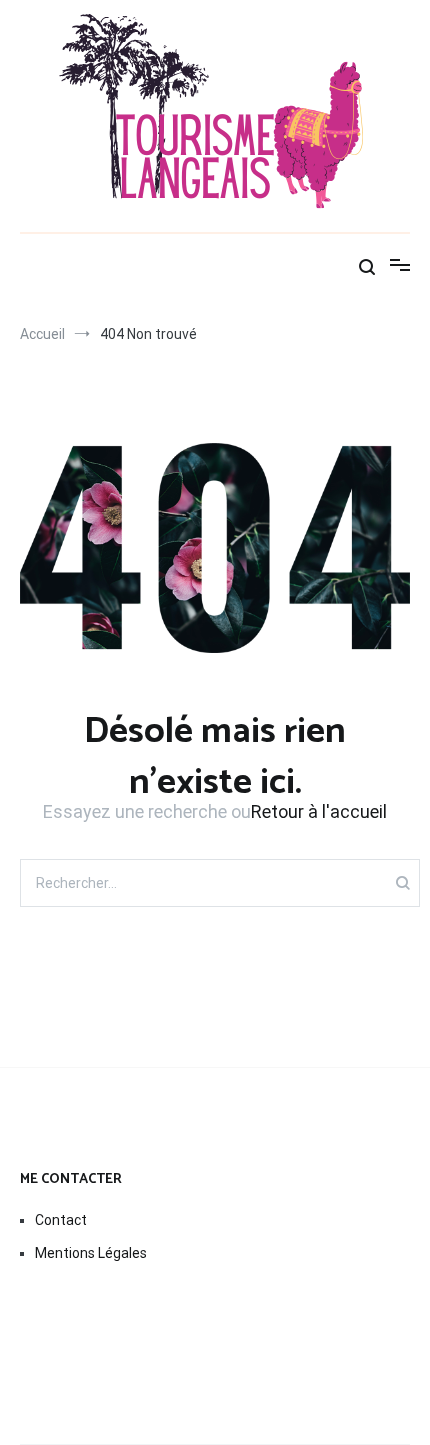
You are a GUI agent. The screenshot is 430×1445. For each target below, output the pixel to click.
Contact (61, 1220)
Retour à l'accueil (319, 811)
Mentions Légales (91, 1253)
